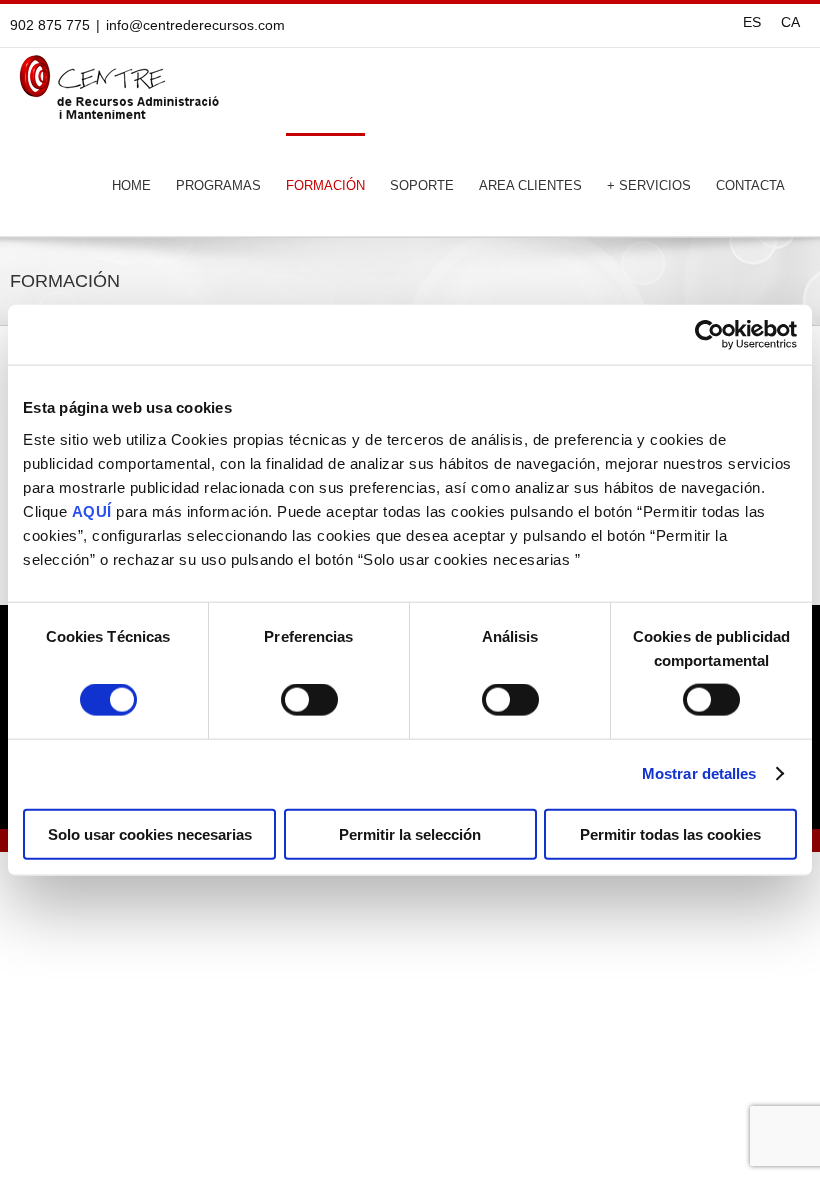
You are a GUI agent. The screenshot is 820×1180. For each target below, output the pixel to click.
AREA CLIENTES (530, 185)
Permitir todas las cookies (670, 833)
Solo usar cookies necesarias (150, 833)
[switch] (309, 706)
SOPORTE (422, 185)
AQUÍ (92, 510)
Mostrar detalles (699, 773)
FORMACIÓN (325, 185)
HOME (131, 185)
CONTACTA (750, 185)
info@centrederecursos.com (195, 25)
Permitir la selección (410, 833)
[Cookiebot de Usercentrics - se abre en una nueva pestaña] (709, 335)
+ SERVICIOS (649, 185)
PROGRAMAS (218, 185)
